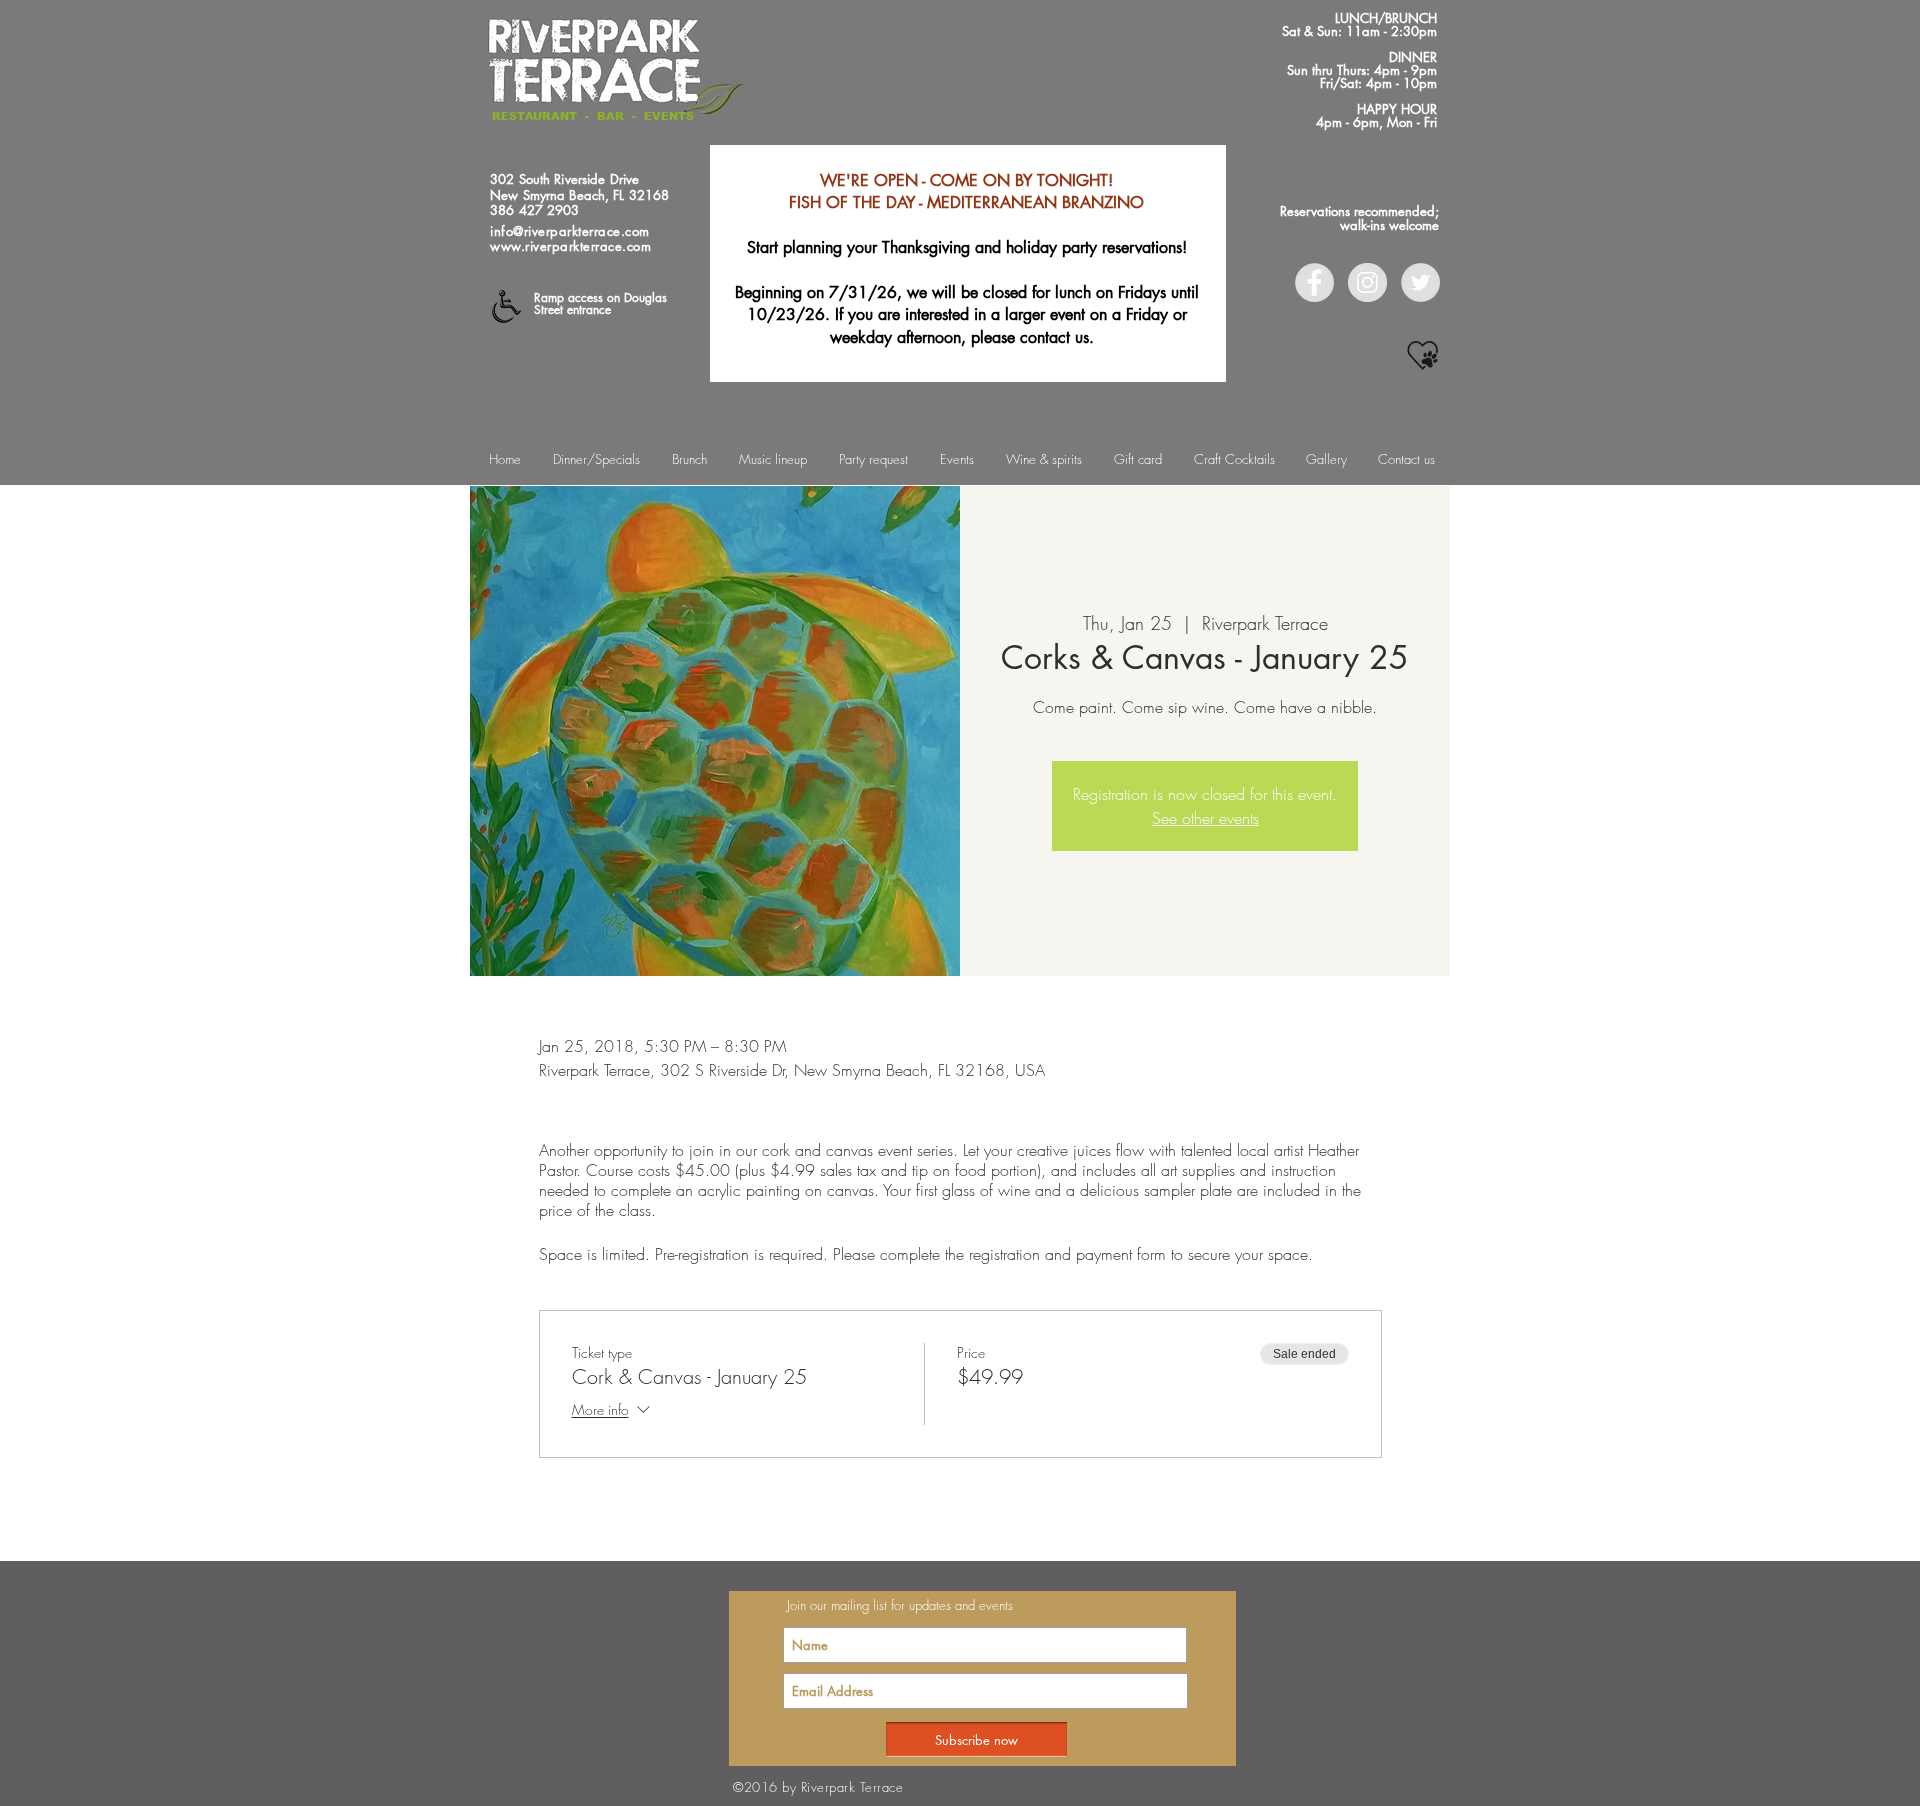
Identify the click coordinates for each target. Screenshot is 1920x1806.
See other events (1205, 818)
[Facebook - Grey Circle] (1314, 282)
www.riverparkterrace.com (570, 246)
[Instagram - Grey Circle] (1367, 282)
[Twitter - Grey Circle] (1420, 282)
